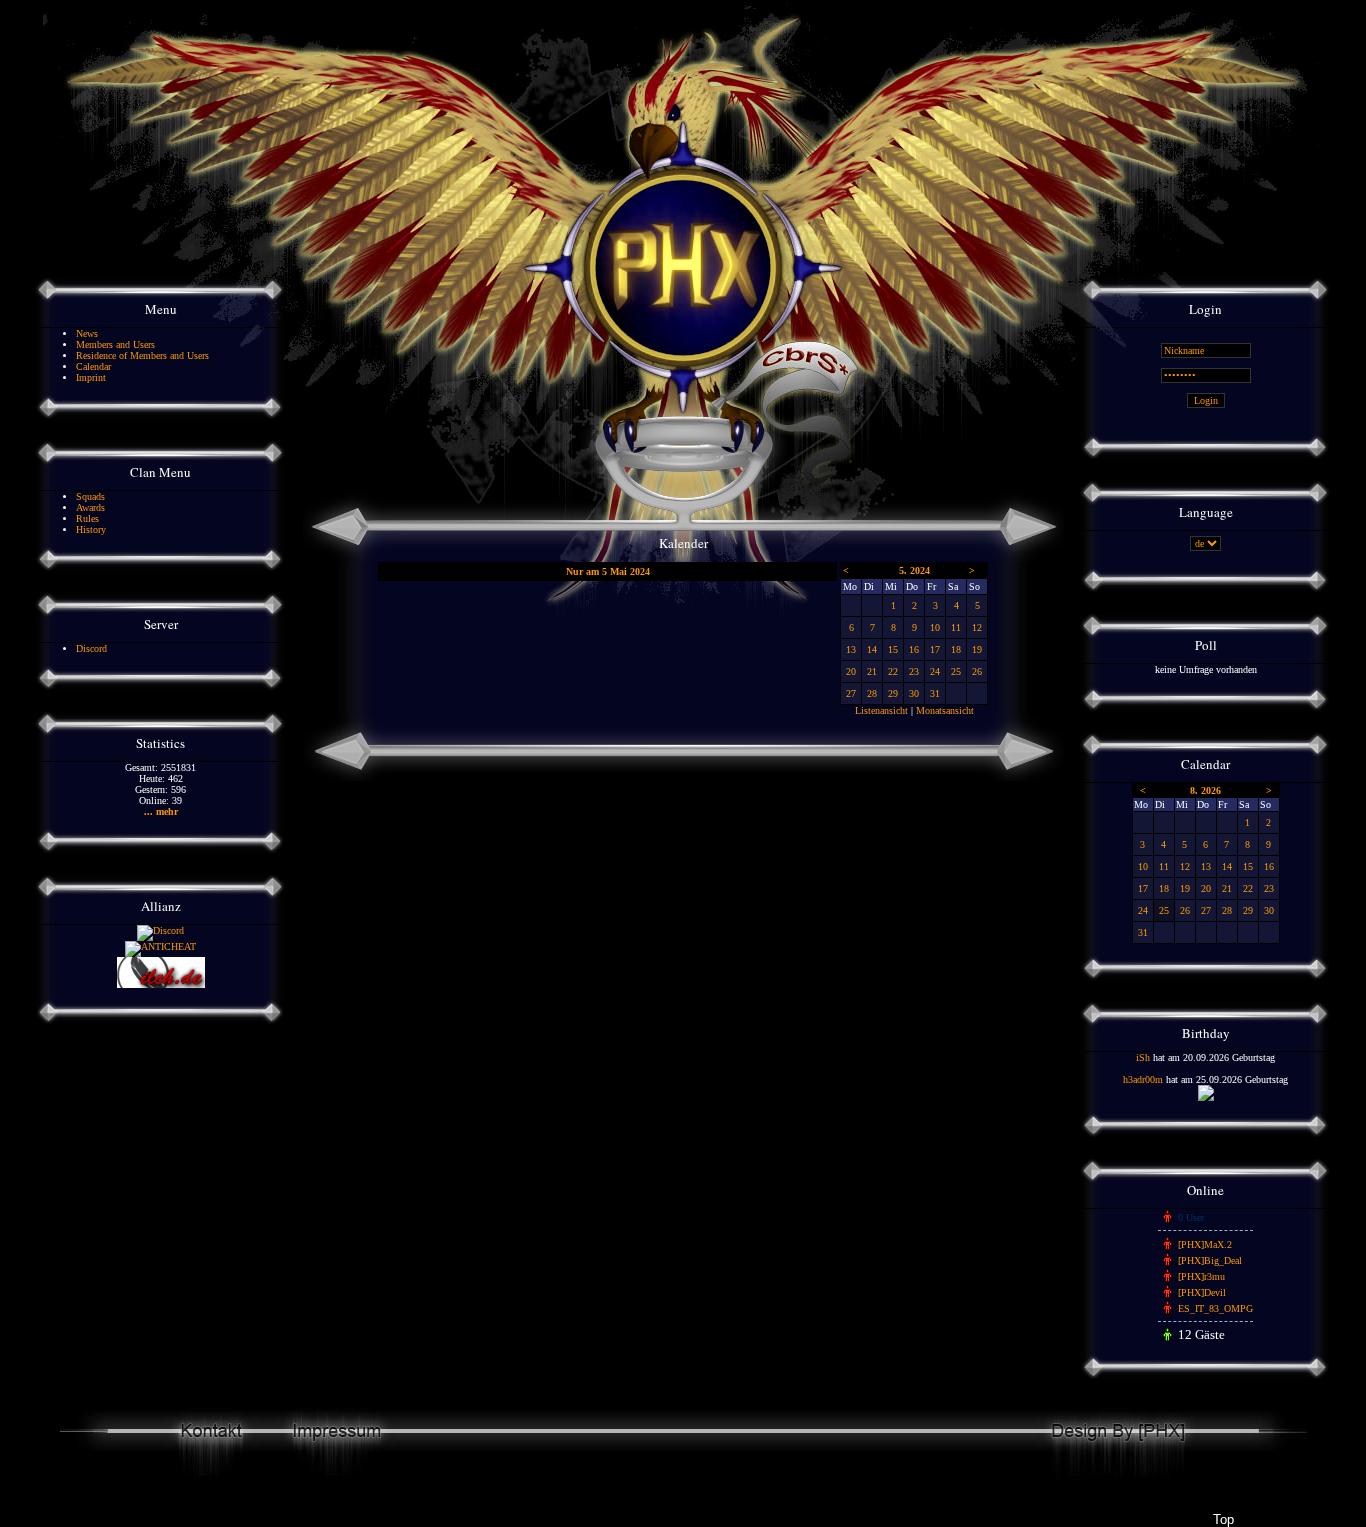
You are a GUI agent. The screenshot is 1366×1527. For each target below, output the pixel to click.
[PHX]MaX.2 (1205, 1244)
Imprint (91, 377)
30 (914, 693)
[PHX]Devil (1202, 1292)
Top (1223, 1519)
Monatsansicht (945, 710)
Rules (87, 518)
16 (914, 649)
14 (872, 649)
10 (935, 627)
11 (956, 627)
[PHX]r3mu (1201, 1276)
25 (956, 671)
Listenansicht (881, 710)
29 (893, 693)
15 (893, 649)
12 (977, 627)
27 (851, 693)
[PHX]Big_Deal (1210, 1260)
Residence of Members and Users (142, 355)
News (87, 333)
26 (977, 671)
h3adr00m (1143, 1079)
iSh (1143, 1057)
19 (977, 649)
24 (935, 671)
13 (851, 649)
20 (851, 671)
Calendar (93, 366)
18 (956, 649)
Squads (90, 496)
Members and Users (115, 344)
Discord (91, 648)
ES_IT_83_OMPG (1215, 1308)
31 (935, 693)
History (91, 529)
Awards (90, 507)
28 (872, 693)
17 (935, 649)
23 (914, 671)
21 (872, 671)
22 (893, 671)
